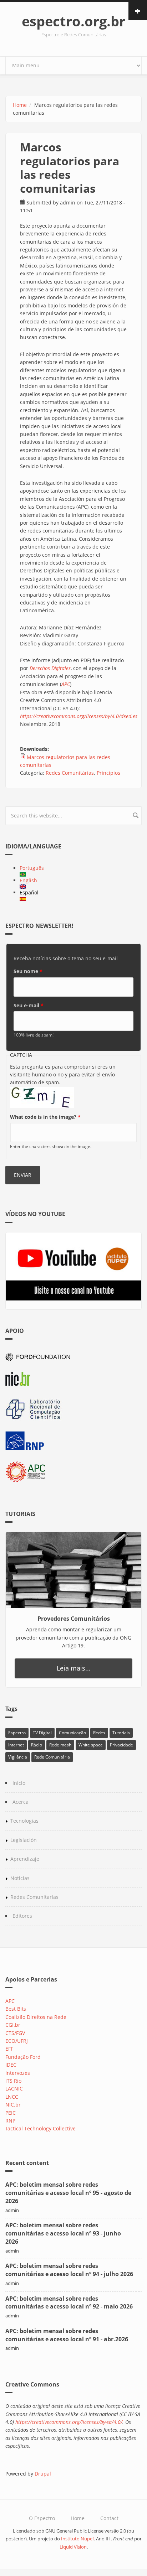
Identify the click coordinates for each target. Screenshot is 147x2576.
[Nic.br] (73, 1379)
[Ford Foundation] (73, 1356)
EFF (9, 2049)
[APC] (73, 1472)
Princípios (108, 773)
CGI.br (13, 2025)
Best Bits (16, 2009)
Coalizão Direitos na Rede (36, 2017)
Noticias (20, 1878)
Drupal (43, 2474)
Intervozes (18, 2073)
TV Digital (42, 1733)
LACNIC (14, 2089)
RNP (10, 2121)
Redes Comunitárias (70, 773)
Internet (16, 1745)
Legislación (24, 1840)
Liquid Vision (73, 2547)
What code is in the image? (45, 1117)
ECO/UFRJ (17, 2041)
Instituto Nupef (77, 2539)
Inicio (19, 1783)
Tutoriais (121, 1733)
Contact (109, 2518)
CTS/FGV (15, 2033)
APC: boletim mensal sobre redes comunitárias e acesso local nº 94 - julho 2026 (69, 2270)
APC (10, 2001)
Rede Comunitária (52, 1757)
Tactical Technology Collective (40, 2128)
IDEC (11, 2065)
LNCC (12, 2097)
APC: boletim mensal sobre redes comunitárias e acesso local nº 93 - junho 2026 (63, 2233)
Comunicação (72, 1733)
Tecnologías (24, 1821)
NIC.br (13, 2105)
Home (20, 105)
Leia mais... (74, 1668)
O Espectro (42, 2518)
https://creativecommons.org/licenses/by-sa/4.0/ (69, 2422)
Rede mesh (60, 1745)
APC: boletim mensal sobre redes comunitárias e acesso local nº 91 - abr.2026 (67, 2335)
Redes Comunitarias (34, 1897)
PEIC (11, 2113)
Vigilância (18, 1757)
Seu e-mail (29, 1005)
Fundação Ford (23, 2057)
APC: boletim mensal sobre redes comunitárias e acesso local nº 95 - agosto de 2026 (68, 2193)
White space (91, 1745)
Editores (22, 1916)
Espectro (17, 1733)
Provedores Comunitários (74, 1619)
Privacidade (121, 1745)
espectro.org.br (73, 21)
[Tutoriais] (73, 1570)
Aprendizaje (25, 1859)
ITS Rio (13, 2081)
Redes (99, 1733)
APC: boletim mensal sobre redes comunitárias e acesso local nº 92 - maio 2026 (69, 2303)
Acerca (21, 1802)
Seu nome (28, 971)
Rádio (37, 1745)
